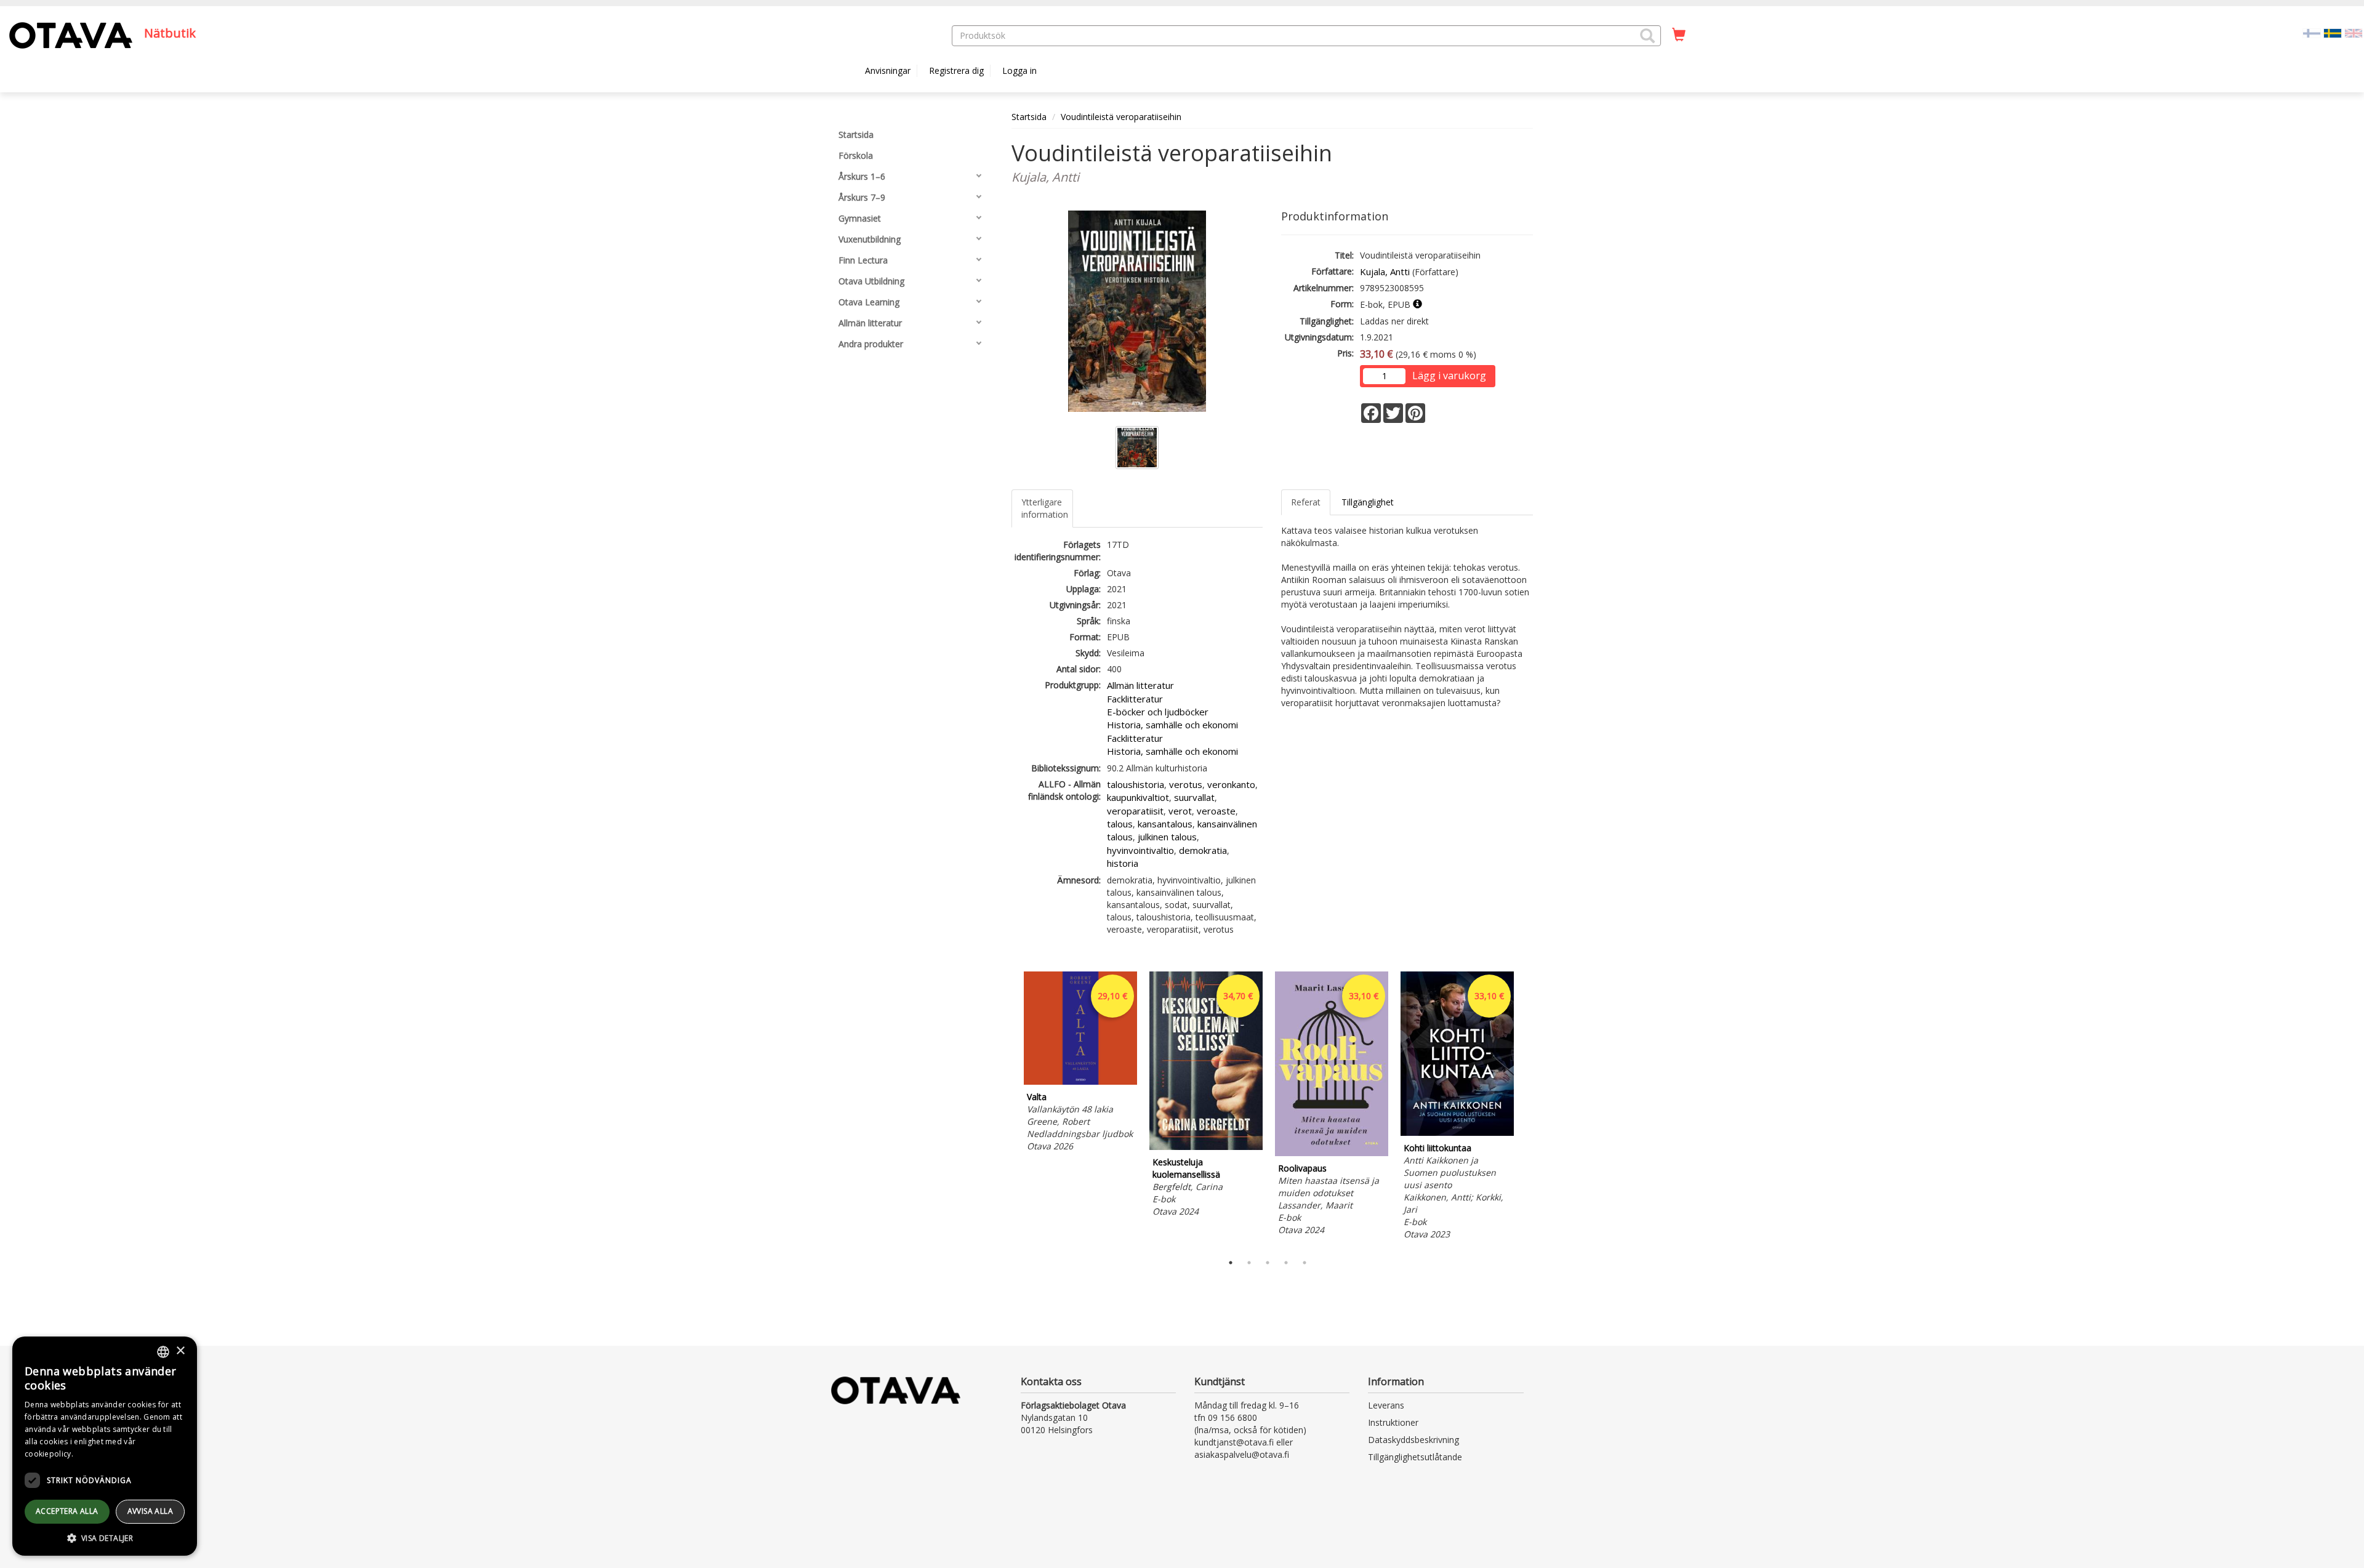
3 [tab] (1268, 1263)
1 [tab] (1231, 1263)
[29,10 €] (1080, 1081)
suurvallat (1194, 797)
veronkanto (1231, 784)
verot (1180, 811)
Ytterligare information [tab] (1045, 508)
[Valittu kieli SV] (2333, 32)
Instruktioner (1393, 1422)
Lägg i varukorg (1449, 376)
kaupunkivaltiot (1138, 797)
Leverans (1386, 1405)
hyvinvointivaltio (1140, 850)
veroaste (1216, 811)
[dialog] (105, 1446)
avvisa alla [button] (150, 1511)
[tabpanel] (1080, 1063)
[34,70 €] (1206, 1147)
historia (1123, 863)
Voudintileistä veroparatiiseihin (1121, 117)
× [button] (180, 1351)
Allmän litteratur (1140, 685)
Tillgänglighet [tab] (1368, 502)
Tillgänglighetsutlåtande (1415, 1457)
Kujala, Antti (1385, 271)
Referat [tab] (1306, 502)
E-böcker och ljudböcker (1158, 712)
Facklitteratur (1135, 699)
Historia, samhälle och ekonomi (1172, 725)
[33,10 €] (1332, 1153)
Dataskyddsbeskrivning (1413, 1440)
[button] (1647, 36)
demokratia (1203, 850)
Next (1527, 1109)
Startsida (1029, 117)
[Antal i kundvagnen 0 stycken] (1679, 35)
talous (1120, 824)
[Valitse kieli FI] (2312, 32)
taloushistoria (1136, 784)
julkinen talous (1167, 837)
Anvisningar (888, 70)
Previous (1008, 1109)
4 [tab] (1286, 1263)
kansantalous (1165, 824)
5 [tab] (1305, 1263)
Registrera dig (956, 70)
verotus (1186, 784)
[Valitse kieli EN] (2354, 32)
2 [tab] (1249, 1263)
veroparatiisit (1135, 811)
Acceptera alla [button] (67, 1511)
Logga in (1019, 70)
